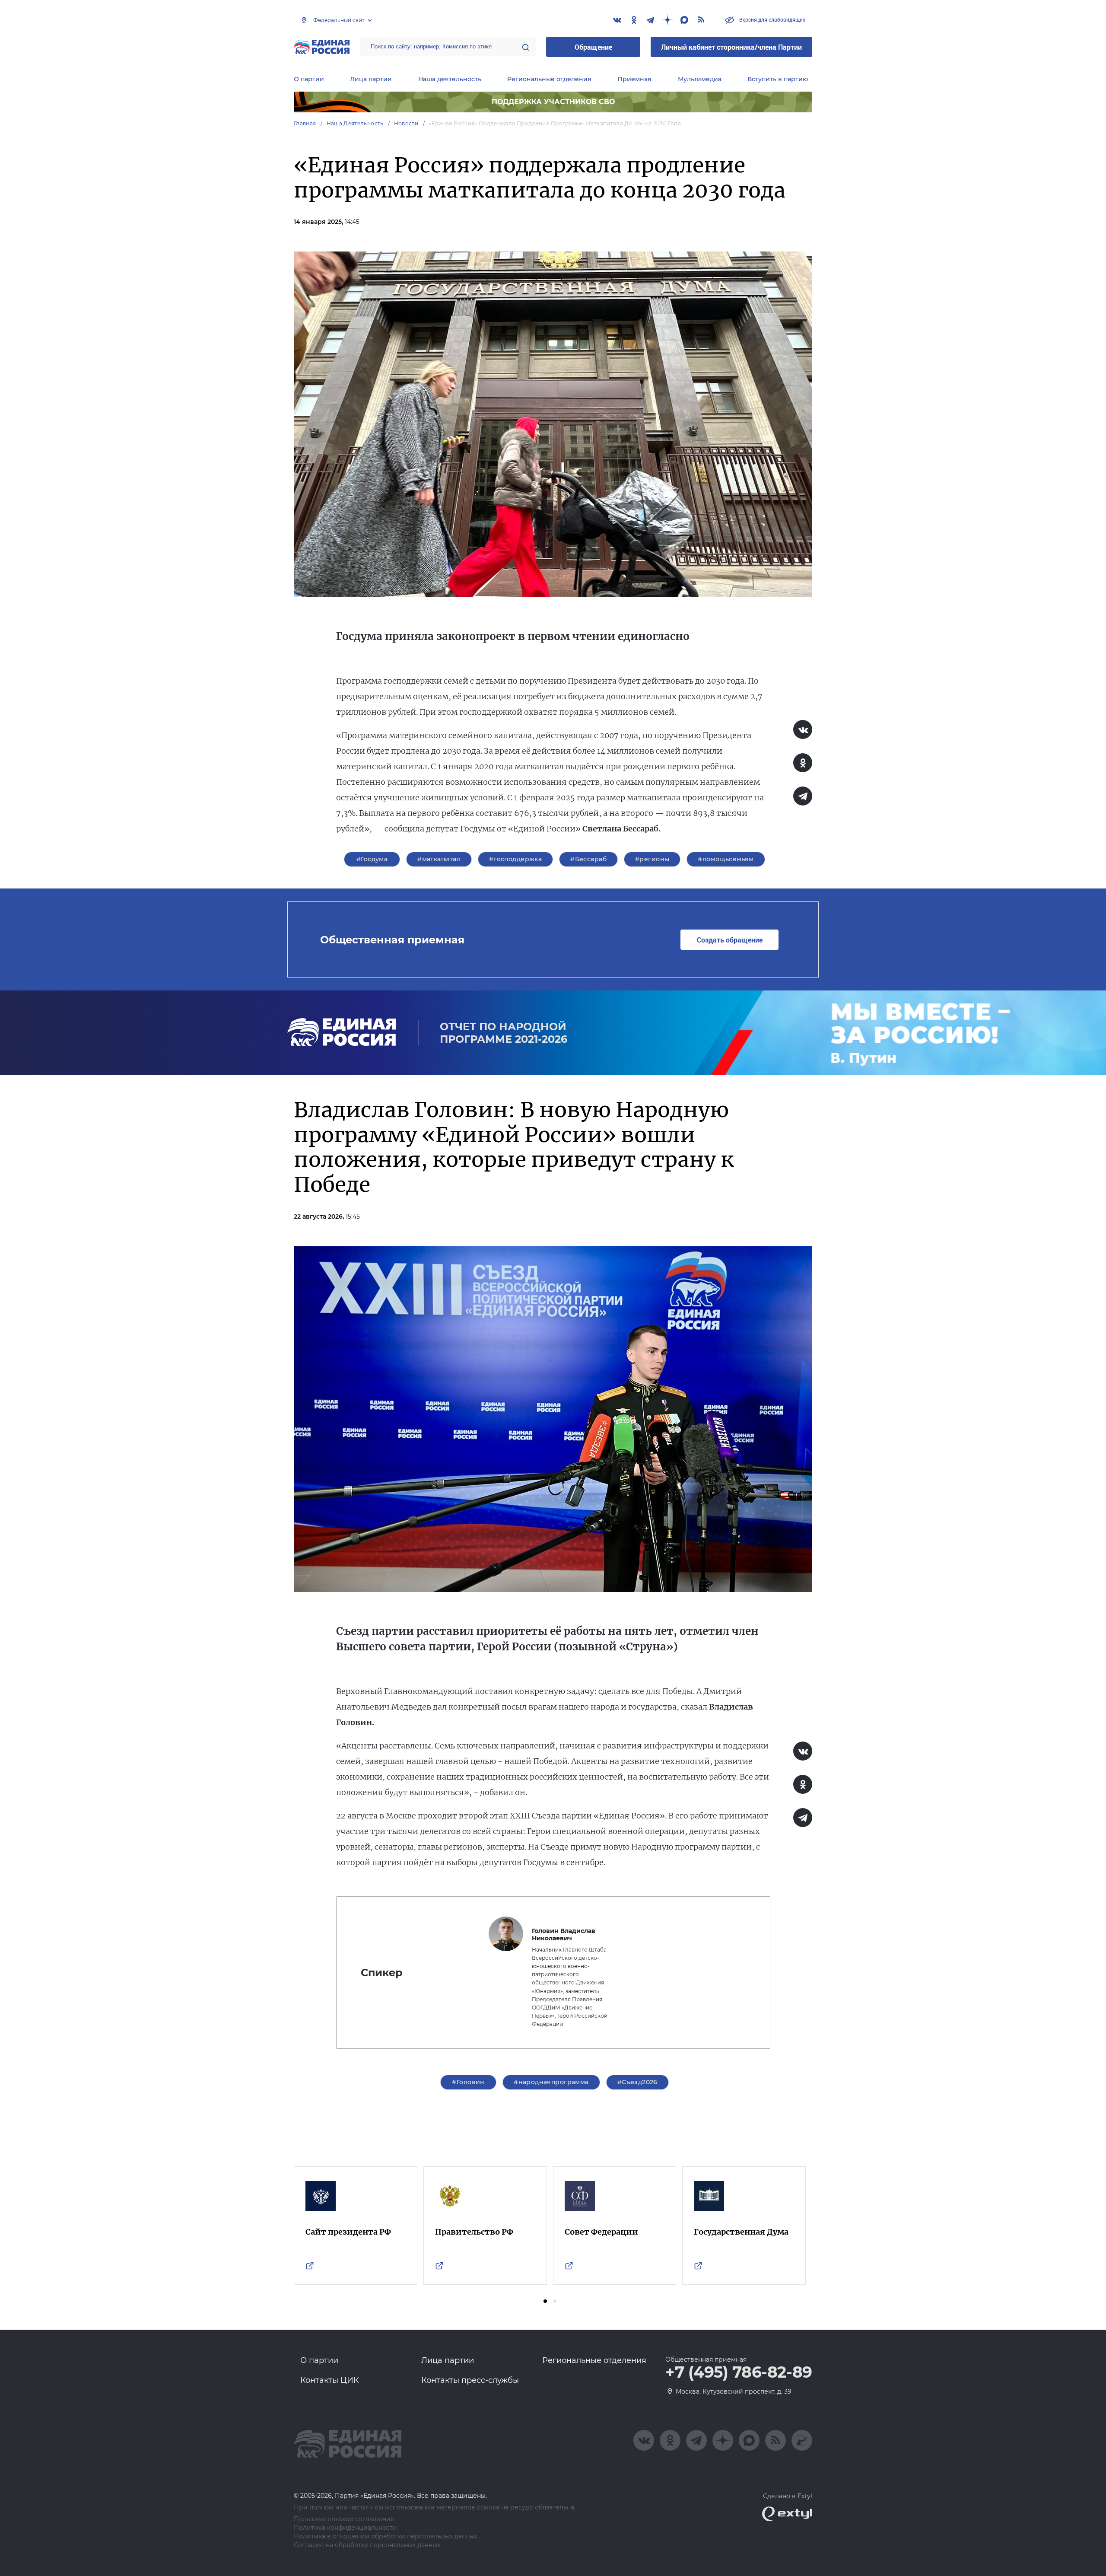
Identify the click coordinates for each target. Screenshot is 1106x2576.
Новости (406, 123)
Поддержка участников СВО (553, 102)
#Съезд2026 (637, 2082)
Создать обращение (730, 940)
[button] (545, 2301)
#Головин (468, 2082)
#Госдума (372, 859)
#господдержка (515, 859)
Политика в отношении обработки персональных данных (386, 2536)
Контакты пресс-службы (470, 2380)
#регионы (652, 859)
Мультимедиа (700, 79)
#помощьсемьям (726, 859)
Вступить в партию (778, 79)
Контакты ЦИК (330, 2380)
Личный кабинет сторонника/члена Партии (731, 47)
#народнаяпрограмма (551, 2082)
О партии (309, 79)
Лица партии (371, 79)
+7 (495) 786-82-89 (739, 2372)
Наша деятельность (450, 79)
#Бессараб (588, 859)
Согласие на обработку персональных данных (367, 2545)
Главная (305, 123)
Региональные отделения (549, 79)
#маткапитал (439, 859)
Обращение (593, 47)
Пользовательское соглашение (344, 2519)
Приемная (634, 79)
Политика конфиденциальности (345, 2528)
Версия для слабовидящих (772, 19)
